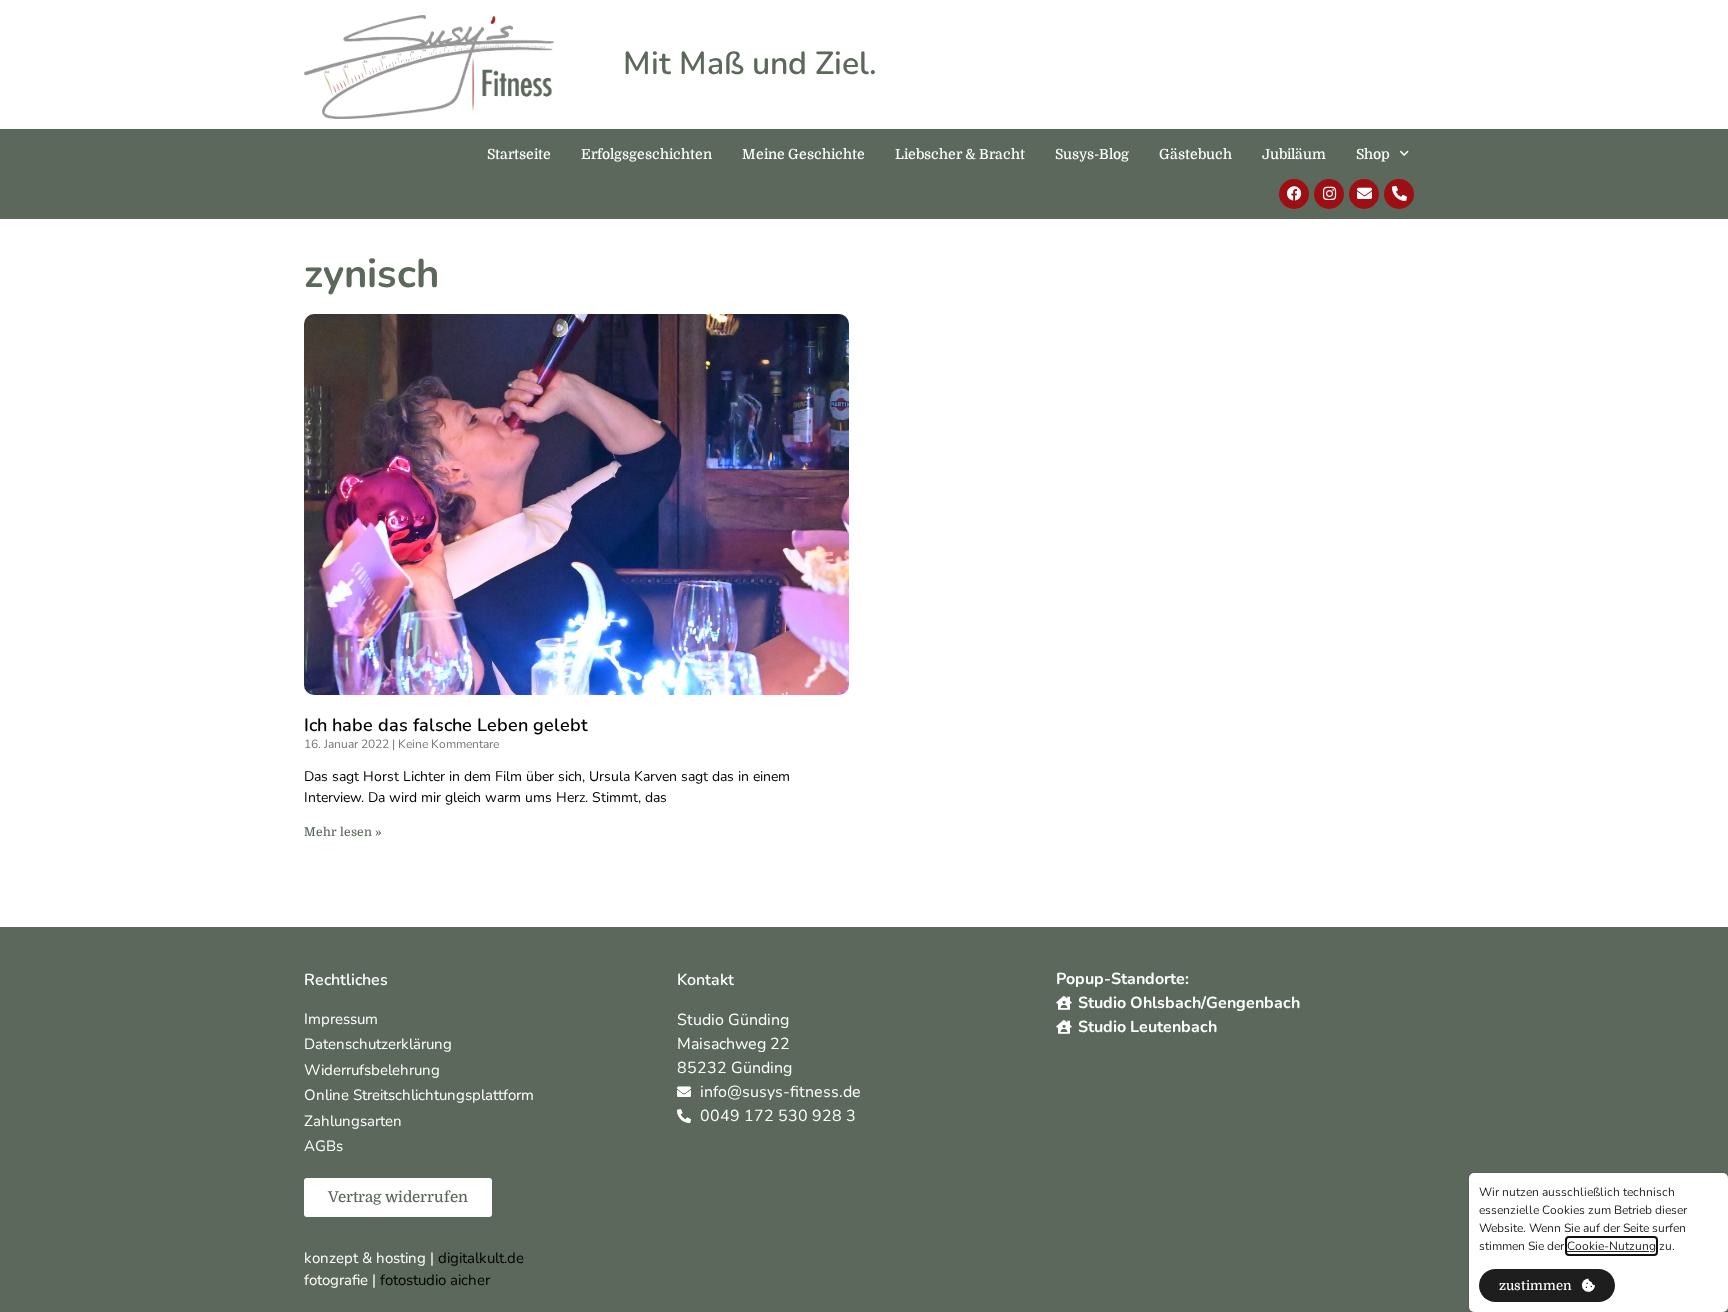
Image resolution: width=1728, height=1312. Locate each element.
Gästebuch (1195, 154)
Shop (1373, 154)
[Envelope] (1364, 194)
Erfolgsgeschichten (646, 154)
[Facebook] (1294, 194)
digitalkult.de (481, 1258)
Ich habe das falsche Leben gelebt (446, 725)
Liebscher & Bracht (960, 154)
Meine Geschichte (803, 154)
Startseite (519, 154)
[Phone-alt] (1399, 194)
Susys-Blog (1092, 154)
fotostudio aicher (435, 1280)
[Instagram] (1329, 194)
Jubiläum (1294, 154)
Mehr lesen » (342, 832)
